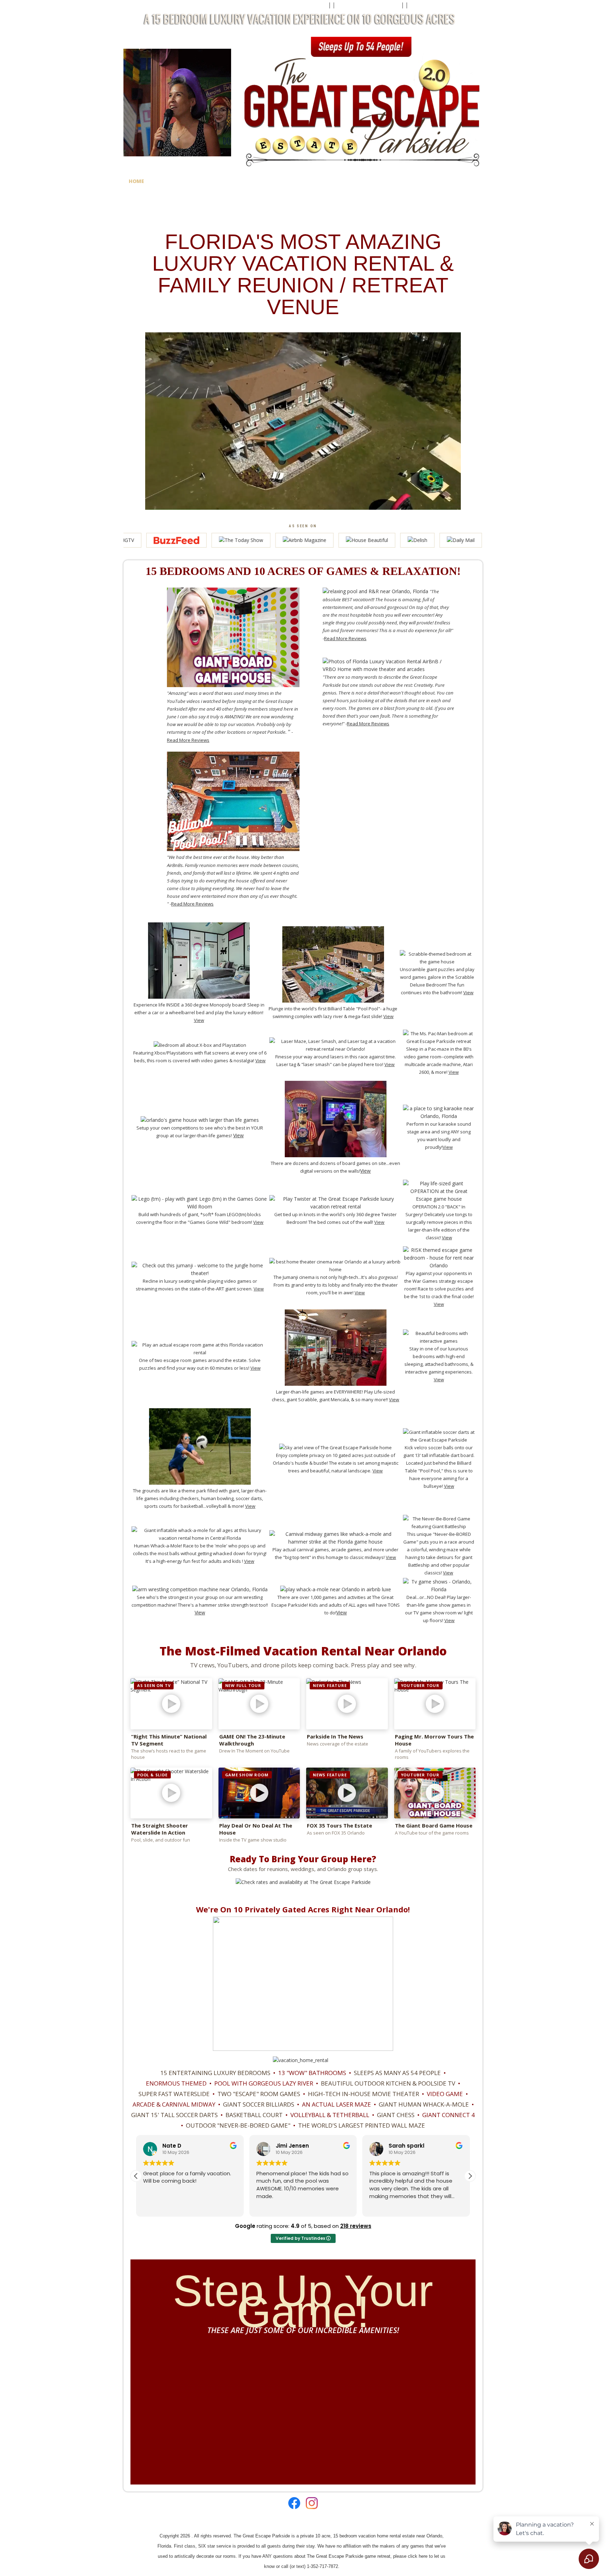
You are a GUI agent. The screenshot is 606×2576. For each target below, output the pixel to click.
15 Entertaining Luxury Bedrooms (215, 2073)
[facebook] (294, 2503)
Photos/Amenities (181, 181)
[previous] (146, 2391)
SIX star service (215, 2546)
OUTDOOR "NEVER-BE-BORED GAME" (238, 2125)
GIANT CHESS (396, 2115)
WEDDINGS (397, 181)
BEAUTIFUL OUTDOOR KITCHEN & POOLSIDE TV (388, 2083)
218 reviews (356, 2226)
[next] (459, 2391)
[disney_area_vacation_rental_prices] (301, 2060)
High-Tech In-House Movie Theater (363, 2094)
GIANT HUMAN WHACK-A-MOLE (424, 2104)
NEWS (136, 201)
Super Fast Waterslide (174, 2094)
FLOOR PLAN (437, 181)
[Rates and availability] (303, 1882)
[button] (470, 2176)
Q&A (292, 181)
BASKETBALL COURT (254, 2115)
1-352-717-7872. (323, 2566)
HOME (136, 181)
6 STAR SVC (358, 181)
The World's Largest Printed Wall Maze (362, 2125)
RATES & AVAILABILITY (246, 181)
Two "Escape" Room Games (259, 2094)
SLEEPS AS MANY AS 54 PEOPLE (397, 2073)
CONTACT (320, 181)
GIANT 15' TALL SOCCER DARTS (174, 2115)
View (388, 1016)
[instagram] (310, 2503)
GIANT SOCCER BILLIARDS (259, 2104)
